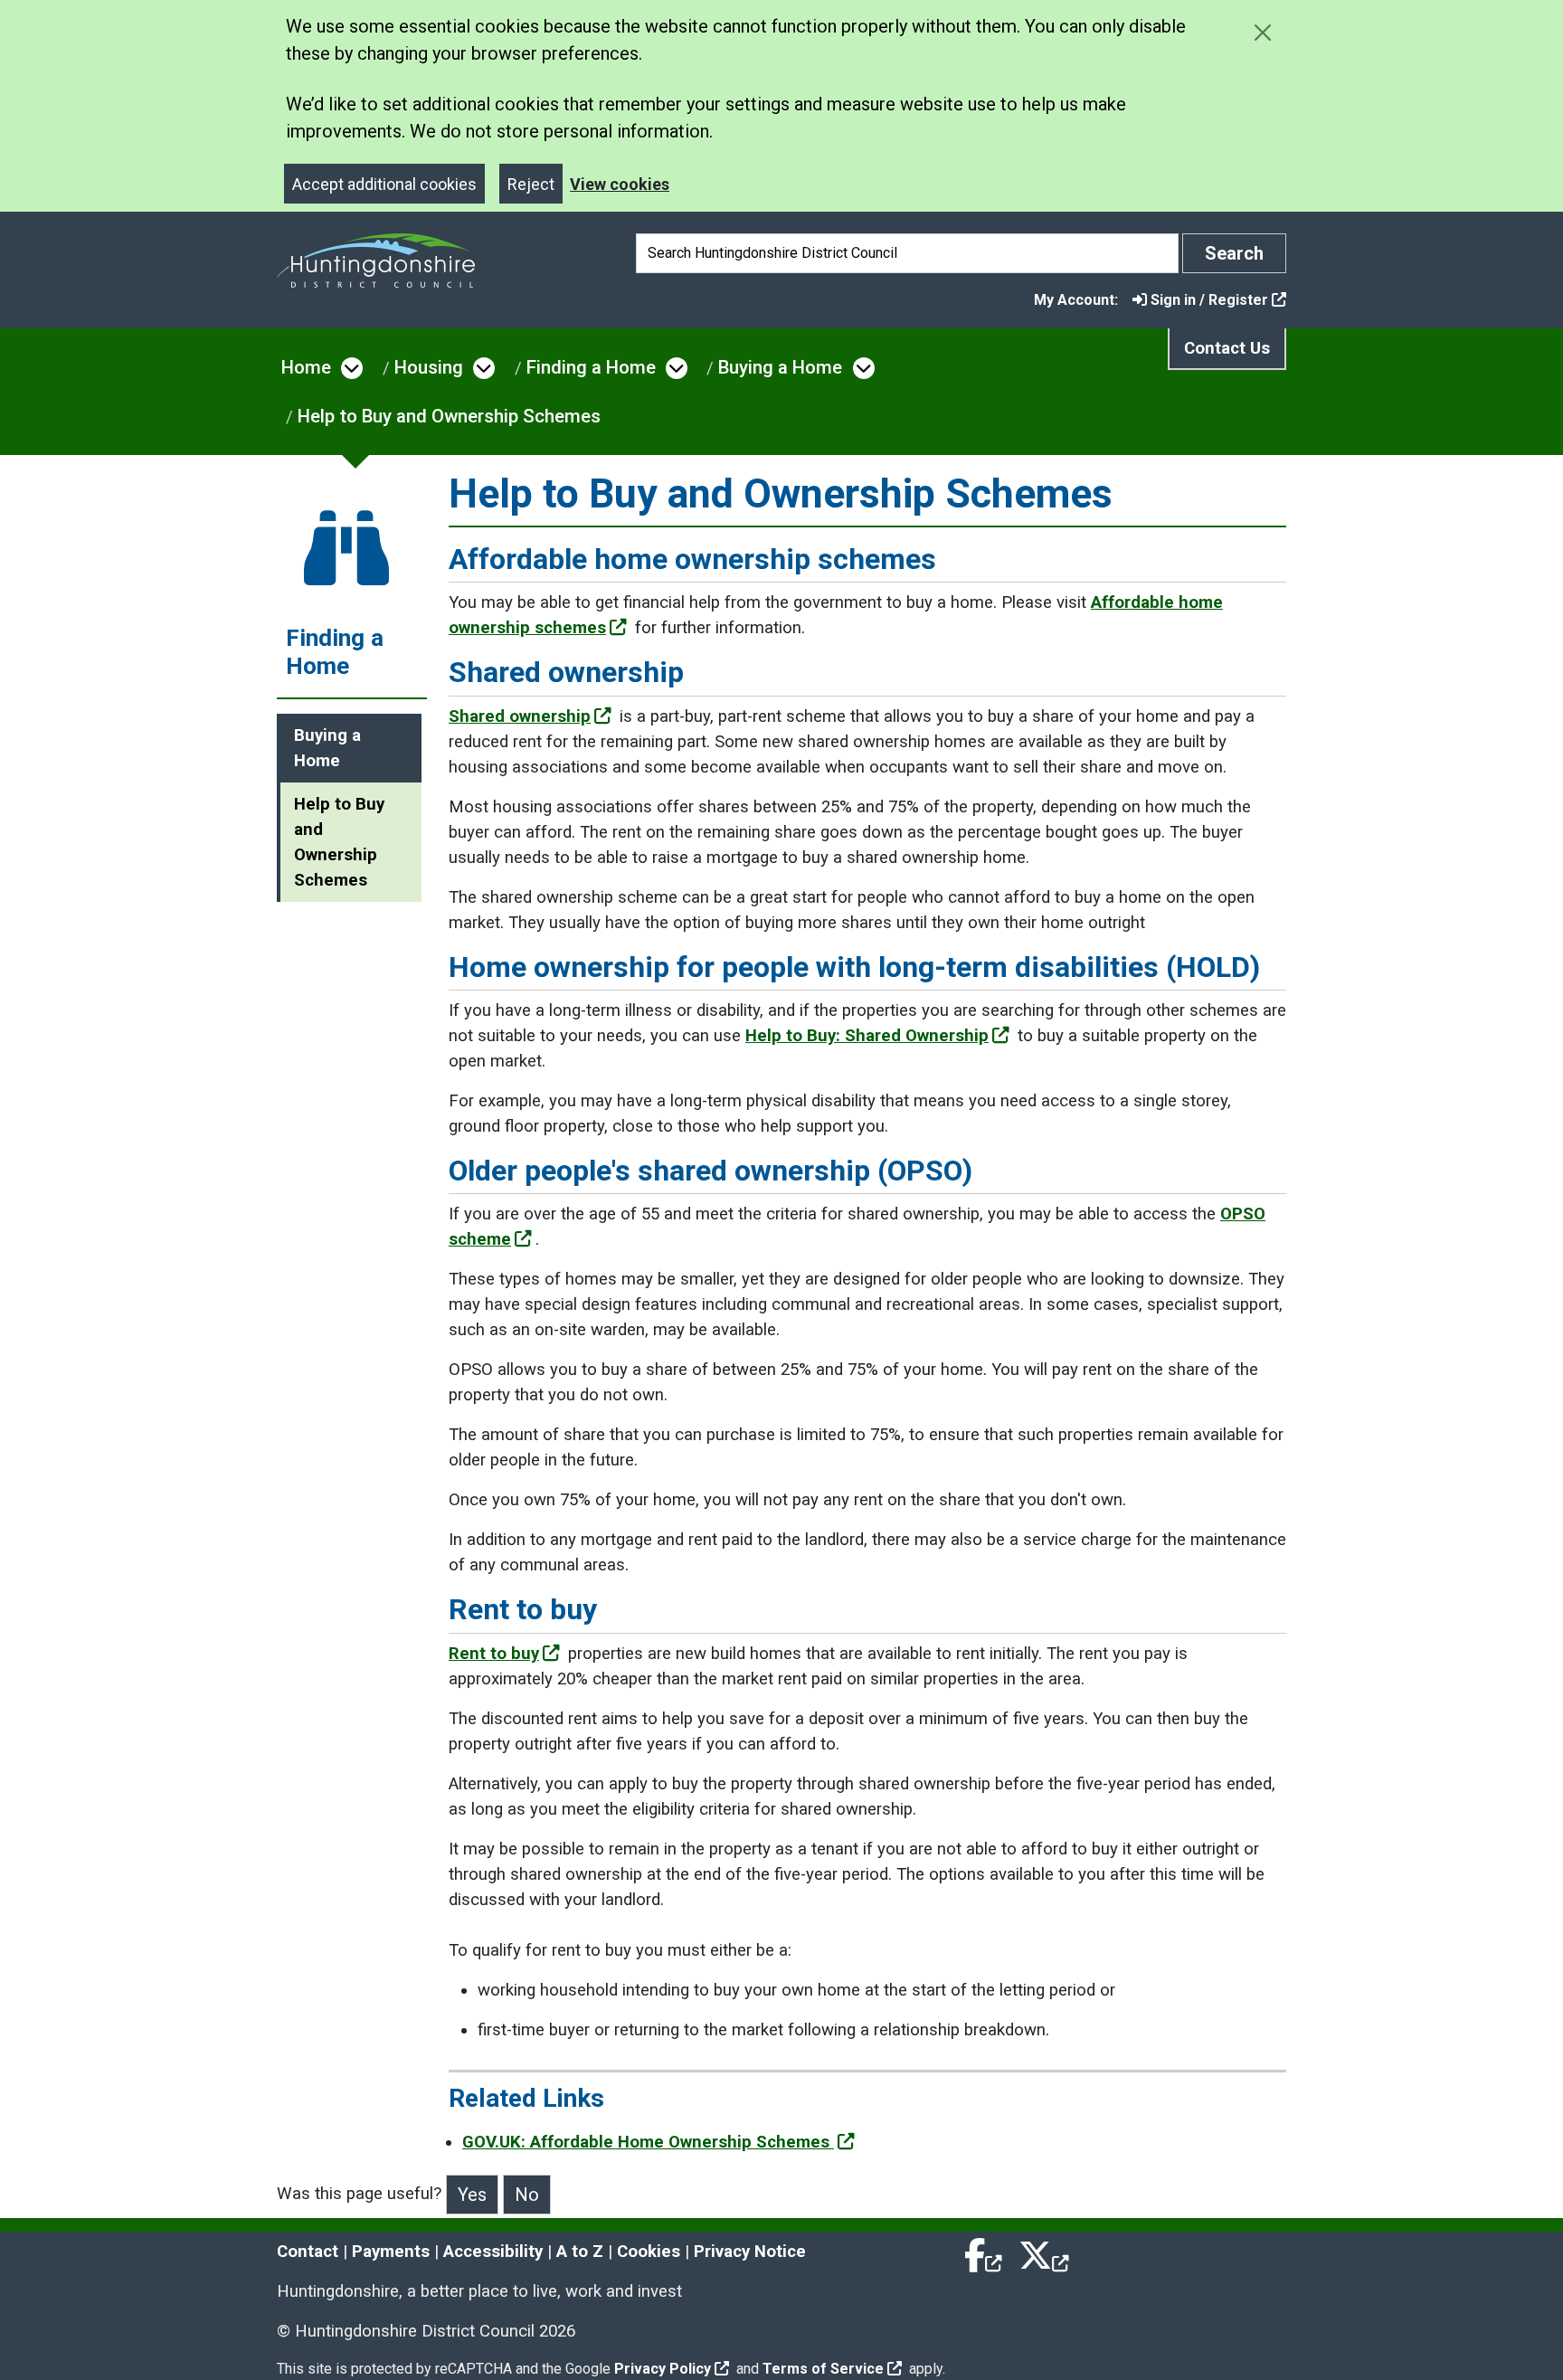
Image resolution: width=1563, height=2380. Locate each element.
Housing (429, 367)
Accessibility (493, 2252)
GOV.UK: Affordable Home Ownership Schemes (648, 2142)
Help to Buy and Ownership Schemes (449, 416)
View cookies (620, 184)
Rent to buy (494, 1654)
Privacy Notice (750, 2252)
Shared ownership (520, 716)
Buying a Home (780, 367)
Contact (308, 2252)
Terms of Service (823, 2369)
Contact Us (1227, 348)
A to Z (580, 2252)
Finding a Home (591, 367)
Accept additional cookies (384, 184)
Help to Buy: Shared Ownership (867, 1036)
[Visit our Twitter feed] (1044, 2252)
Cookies (649, 2252)
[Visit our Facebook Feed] (984, 2252)
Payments (391, 2252)
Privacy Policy (663, 2369)
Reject (531, 184)
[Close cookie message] (1262, 32)
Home (306, 367)
